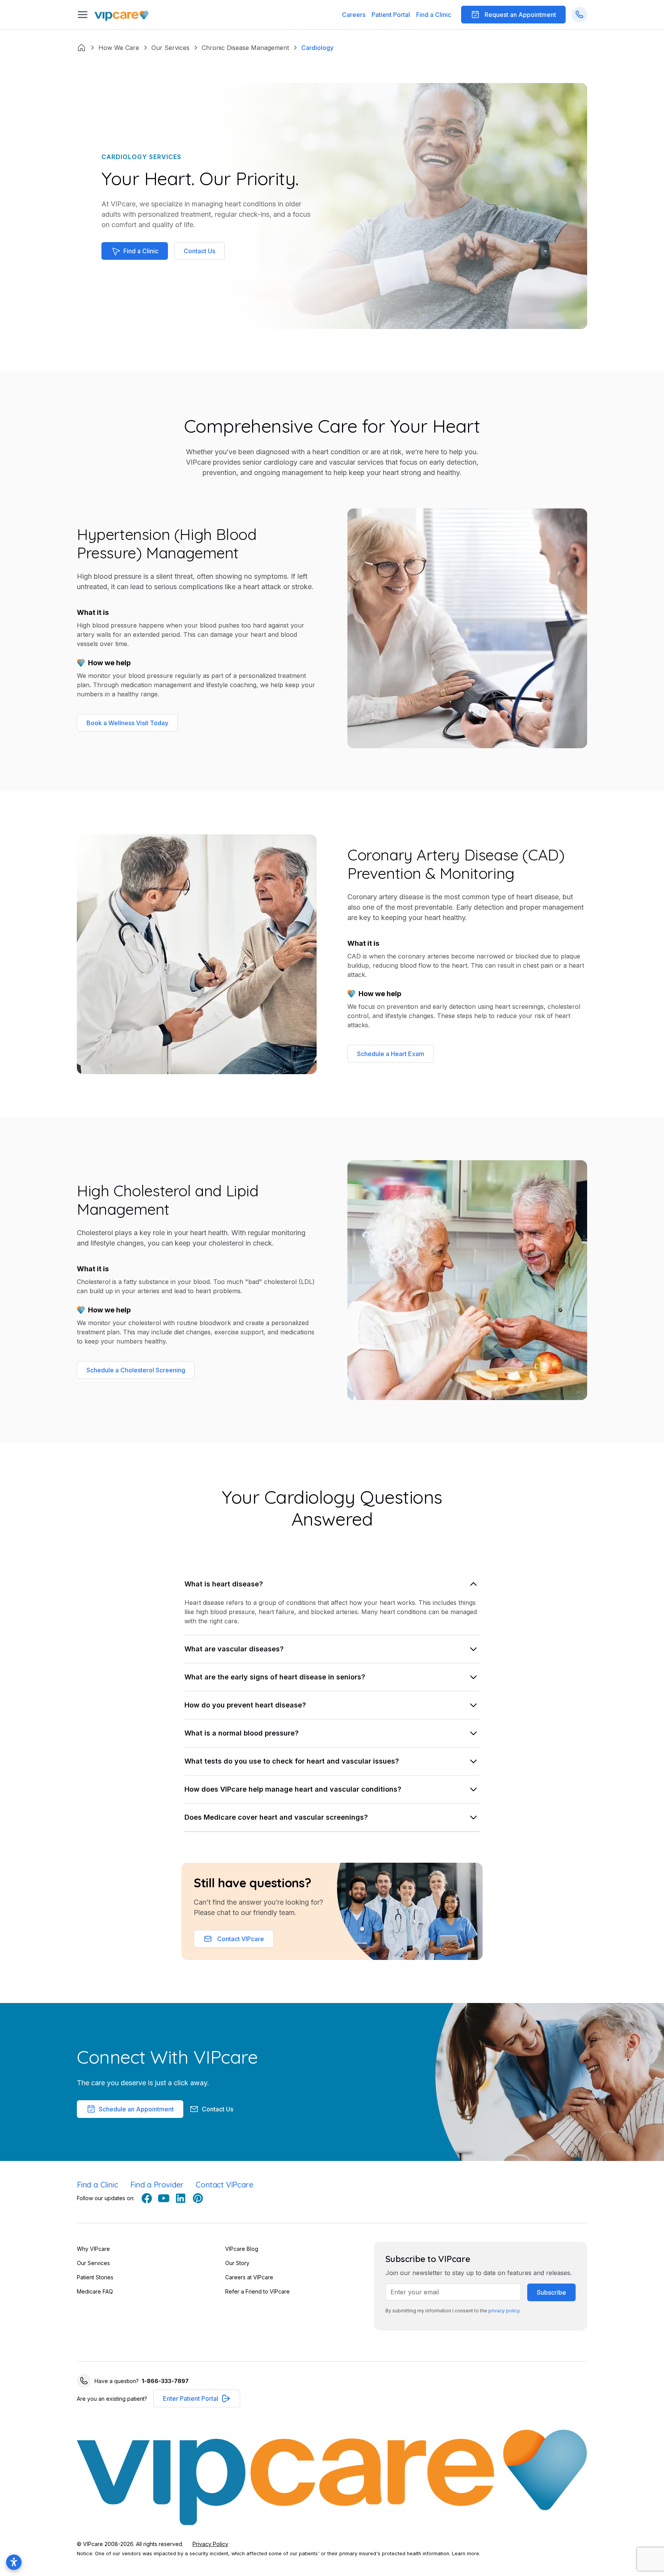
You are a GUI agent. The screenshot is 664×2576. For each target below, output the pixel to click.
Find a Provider (157, 2185)
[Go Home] (121, 15)
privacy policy (504, 2311)
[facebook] (147, 2198)
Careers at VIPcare (249, 2277)
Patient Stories (95, 2277)
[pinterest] (198, 2198)
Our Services (93, 2263)
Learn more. (466, 2554)
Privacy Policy (210, 2544)
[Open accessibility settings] (14, 2562)
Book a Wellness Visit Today (127, 723)
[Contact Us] (579, 15)
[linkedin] (181, 2198)
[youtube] (164, 2198)
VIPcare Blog (242, 2249)
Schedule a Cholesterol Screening (136, 1370)
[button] (391, 15)
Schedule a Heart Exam (391, 1054)
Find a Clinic (434, 15)
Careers (354, 15)
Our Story (237, 2263)
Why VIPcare (93, 2249)
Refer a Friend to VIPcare (257, 2291)
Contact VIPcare (224, 2185)
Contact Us (199, 251)
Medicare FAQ (95, 2291)
